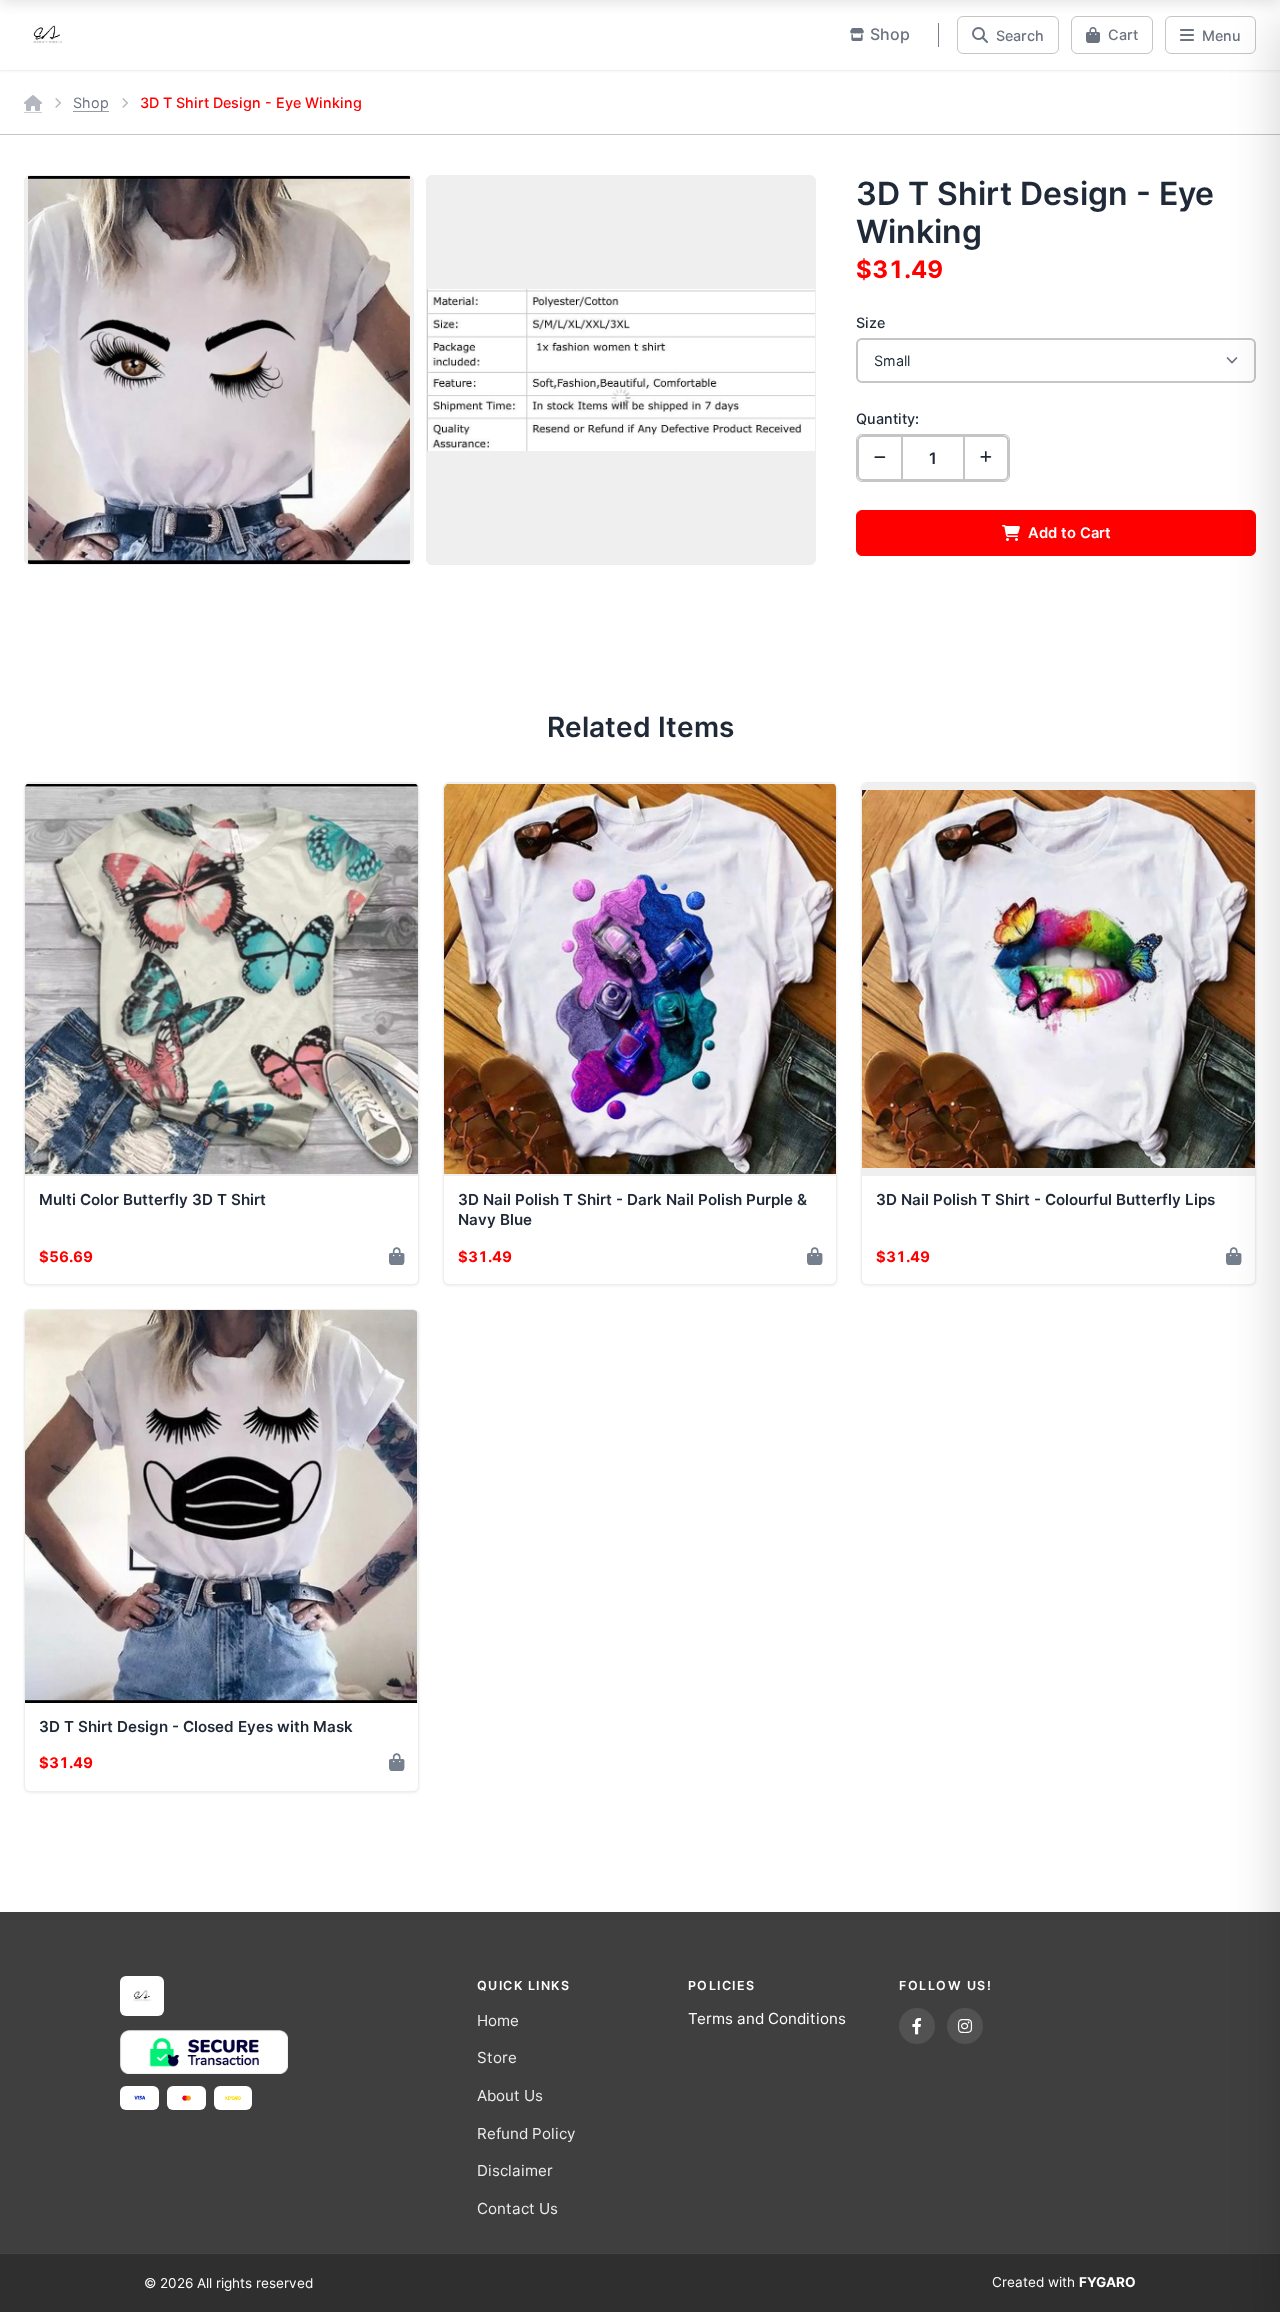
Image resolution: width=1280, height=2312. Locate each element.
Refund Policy (526, 2133)
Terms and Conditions (767, 2018)
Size (870, 322)
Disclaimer (515, 2170)
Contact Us (517, 2208)
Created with (1064, 2282)
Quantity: (887, 418)
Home (498, 2020)
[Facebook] (917, 2026)
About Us (510, 2095)
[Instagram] (965, 2026)
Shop (91, 102)
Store (497, 2057)
